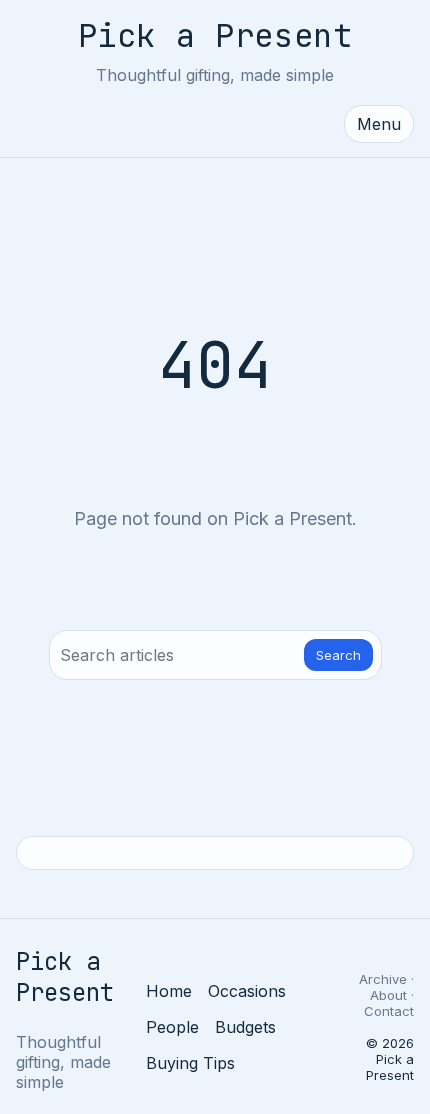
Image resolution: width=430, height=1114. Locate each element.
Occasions (247, 991)
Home (169, 991)
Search (338, 655)
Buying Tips (190, 1063)
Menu (379, 124)
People (172, 1027)
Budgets (245, 1027)
